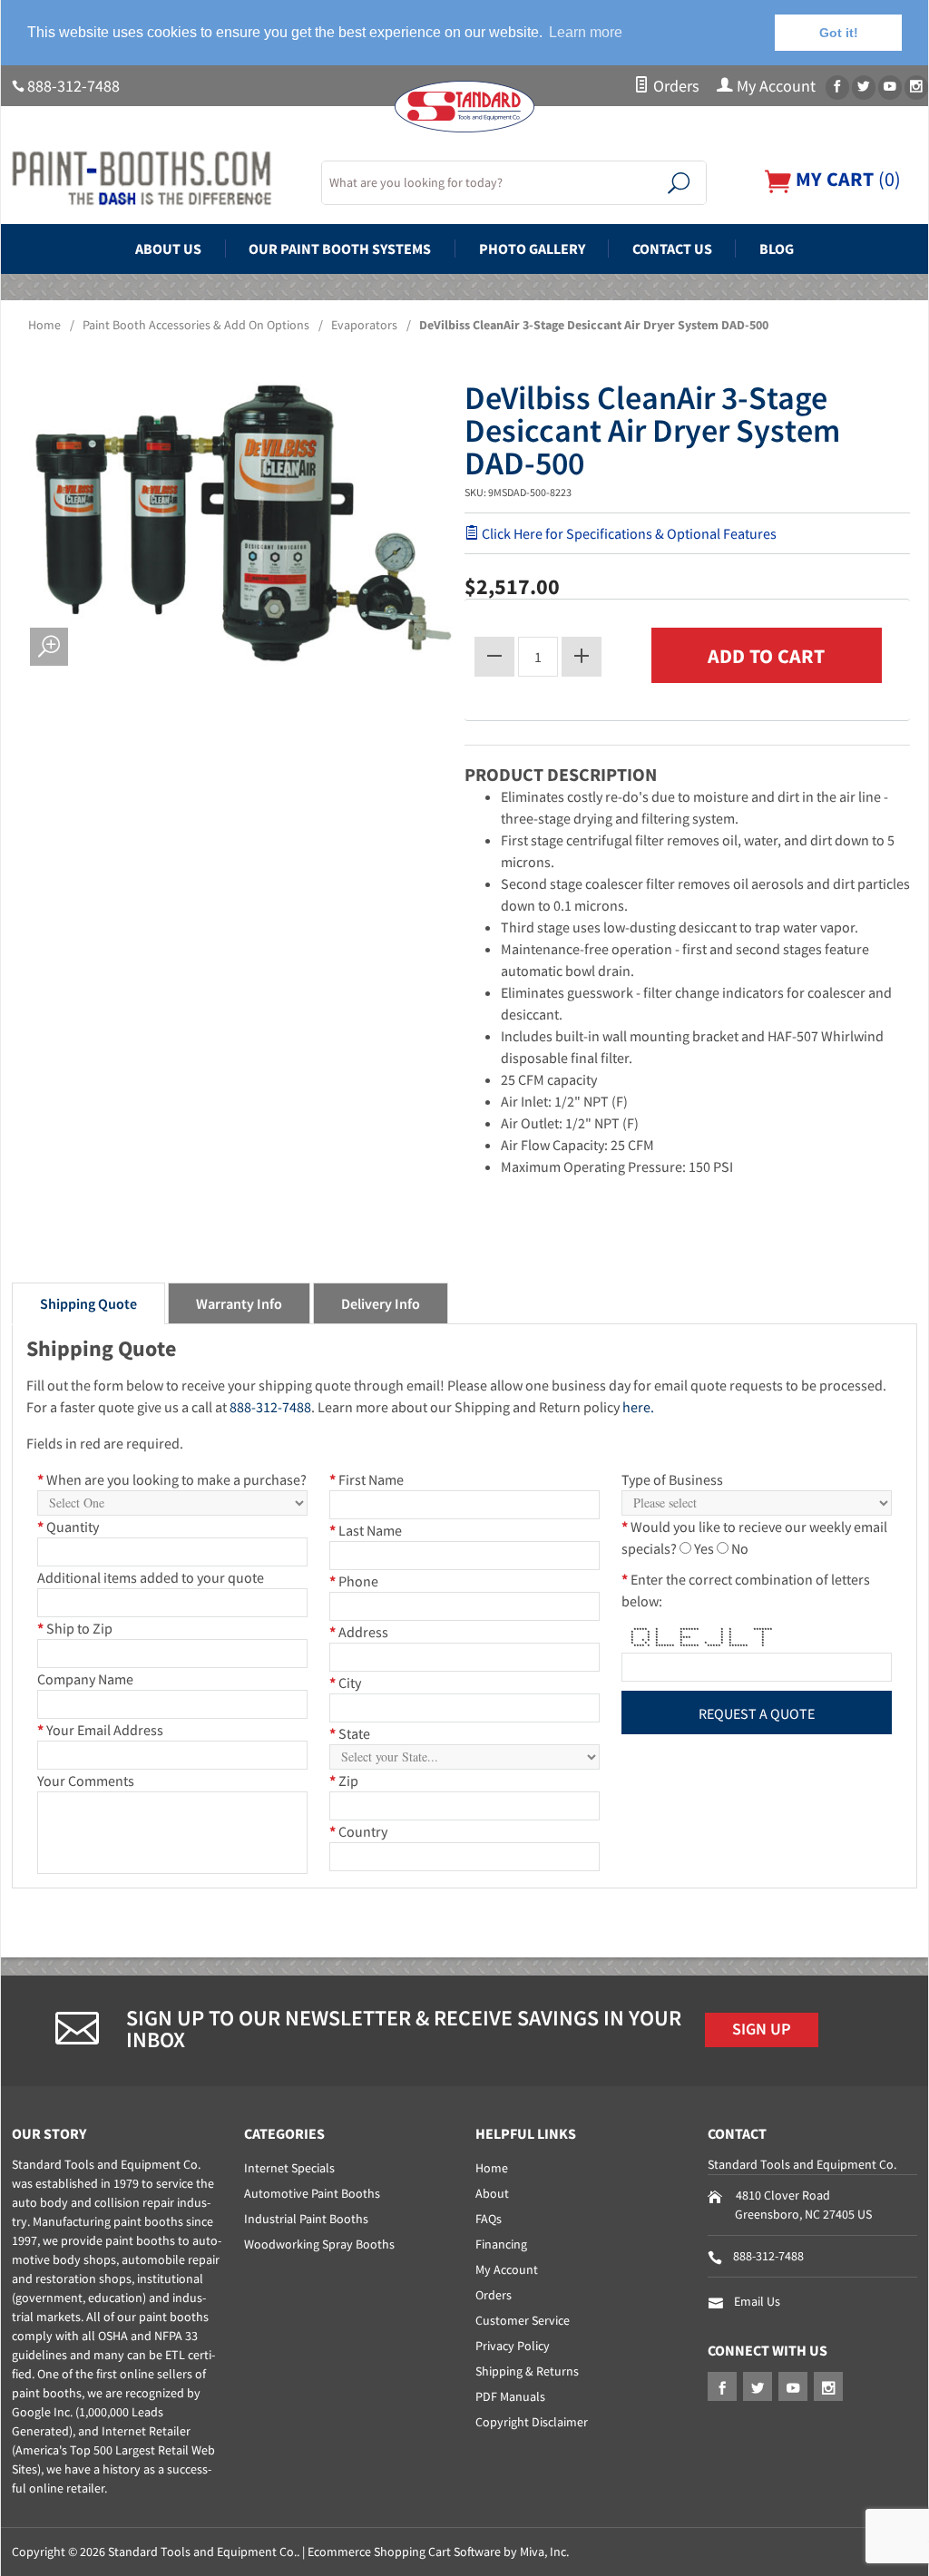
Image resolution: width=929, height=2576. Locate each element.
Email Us (757, 2301)
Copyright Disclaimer (532, 2422)
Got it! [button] (839, 33)
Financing (501, 2244)
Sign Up (762, 2029)
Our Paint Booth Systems (340, 249)
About (492, 2193)
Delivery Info (381, 1303)
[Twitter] (864, 88)
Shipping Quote (88, 1303)
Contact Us (672, 249)
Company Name (85, 1679)
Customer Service (523, 2320)
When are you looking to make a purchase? (172, 1479)
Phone (354, 1581)
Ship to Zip (75, 1628)
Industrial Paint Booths (306, 2219)
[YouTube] (890, 88)
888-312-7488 (73, 86)
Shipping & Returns (527, 2371)
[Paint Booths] (156, 179)
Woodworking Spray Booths (319, 2244)
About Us (168, 249)
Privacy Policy (513, 2346)
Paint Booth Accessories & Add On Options (196, 325)
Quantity (68, 1527)
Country (358, 1831)
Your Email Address (100, 1730)
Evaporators (364, 325)
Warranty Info (239, 1303)
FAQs (489, 2219)
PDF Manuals (510, 2396)
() (846, 179)
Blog (777, 249)
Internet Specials (289, 2168)
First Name (367, 1479)
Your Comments (86, 1781)
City (345, 1683)
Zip (344, 1781)
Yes (704, 1548)
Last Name (366, 1530)
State (350, 1733)
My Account (774, 86)
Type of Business (672, 1479)
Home (44, 325)
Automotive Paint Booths (312, 2193)
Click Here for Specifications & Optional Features (628, 533)
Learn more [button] (586, 32)
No (740, 1548)
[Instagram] (916, 88)
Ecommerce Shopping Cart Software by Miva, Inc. (438, 2552)
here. (638, 1407)
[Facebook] (837, 88)
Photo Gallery (532, 249)
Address (359, 1632)
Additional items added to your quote (151, 1577)
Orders (675, 86)
